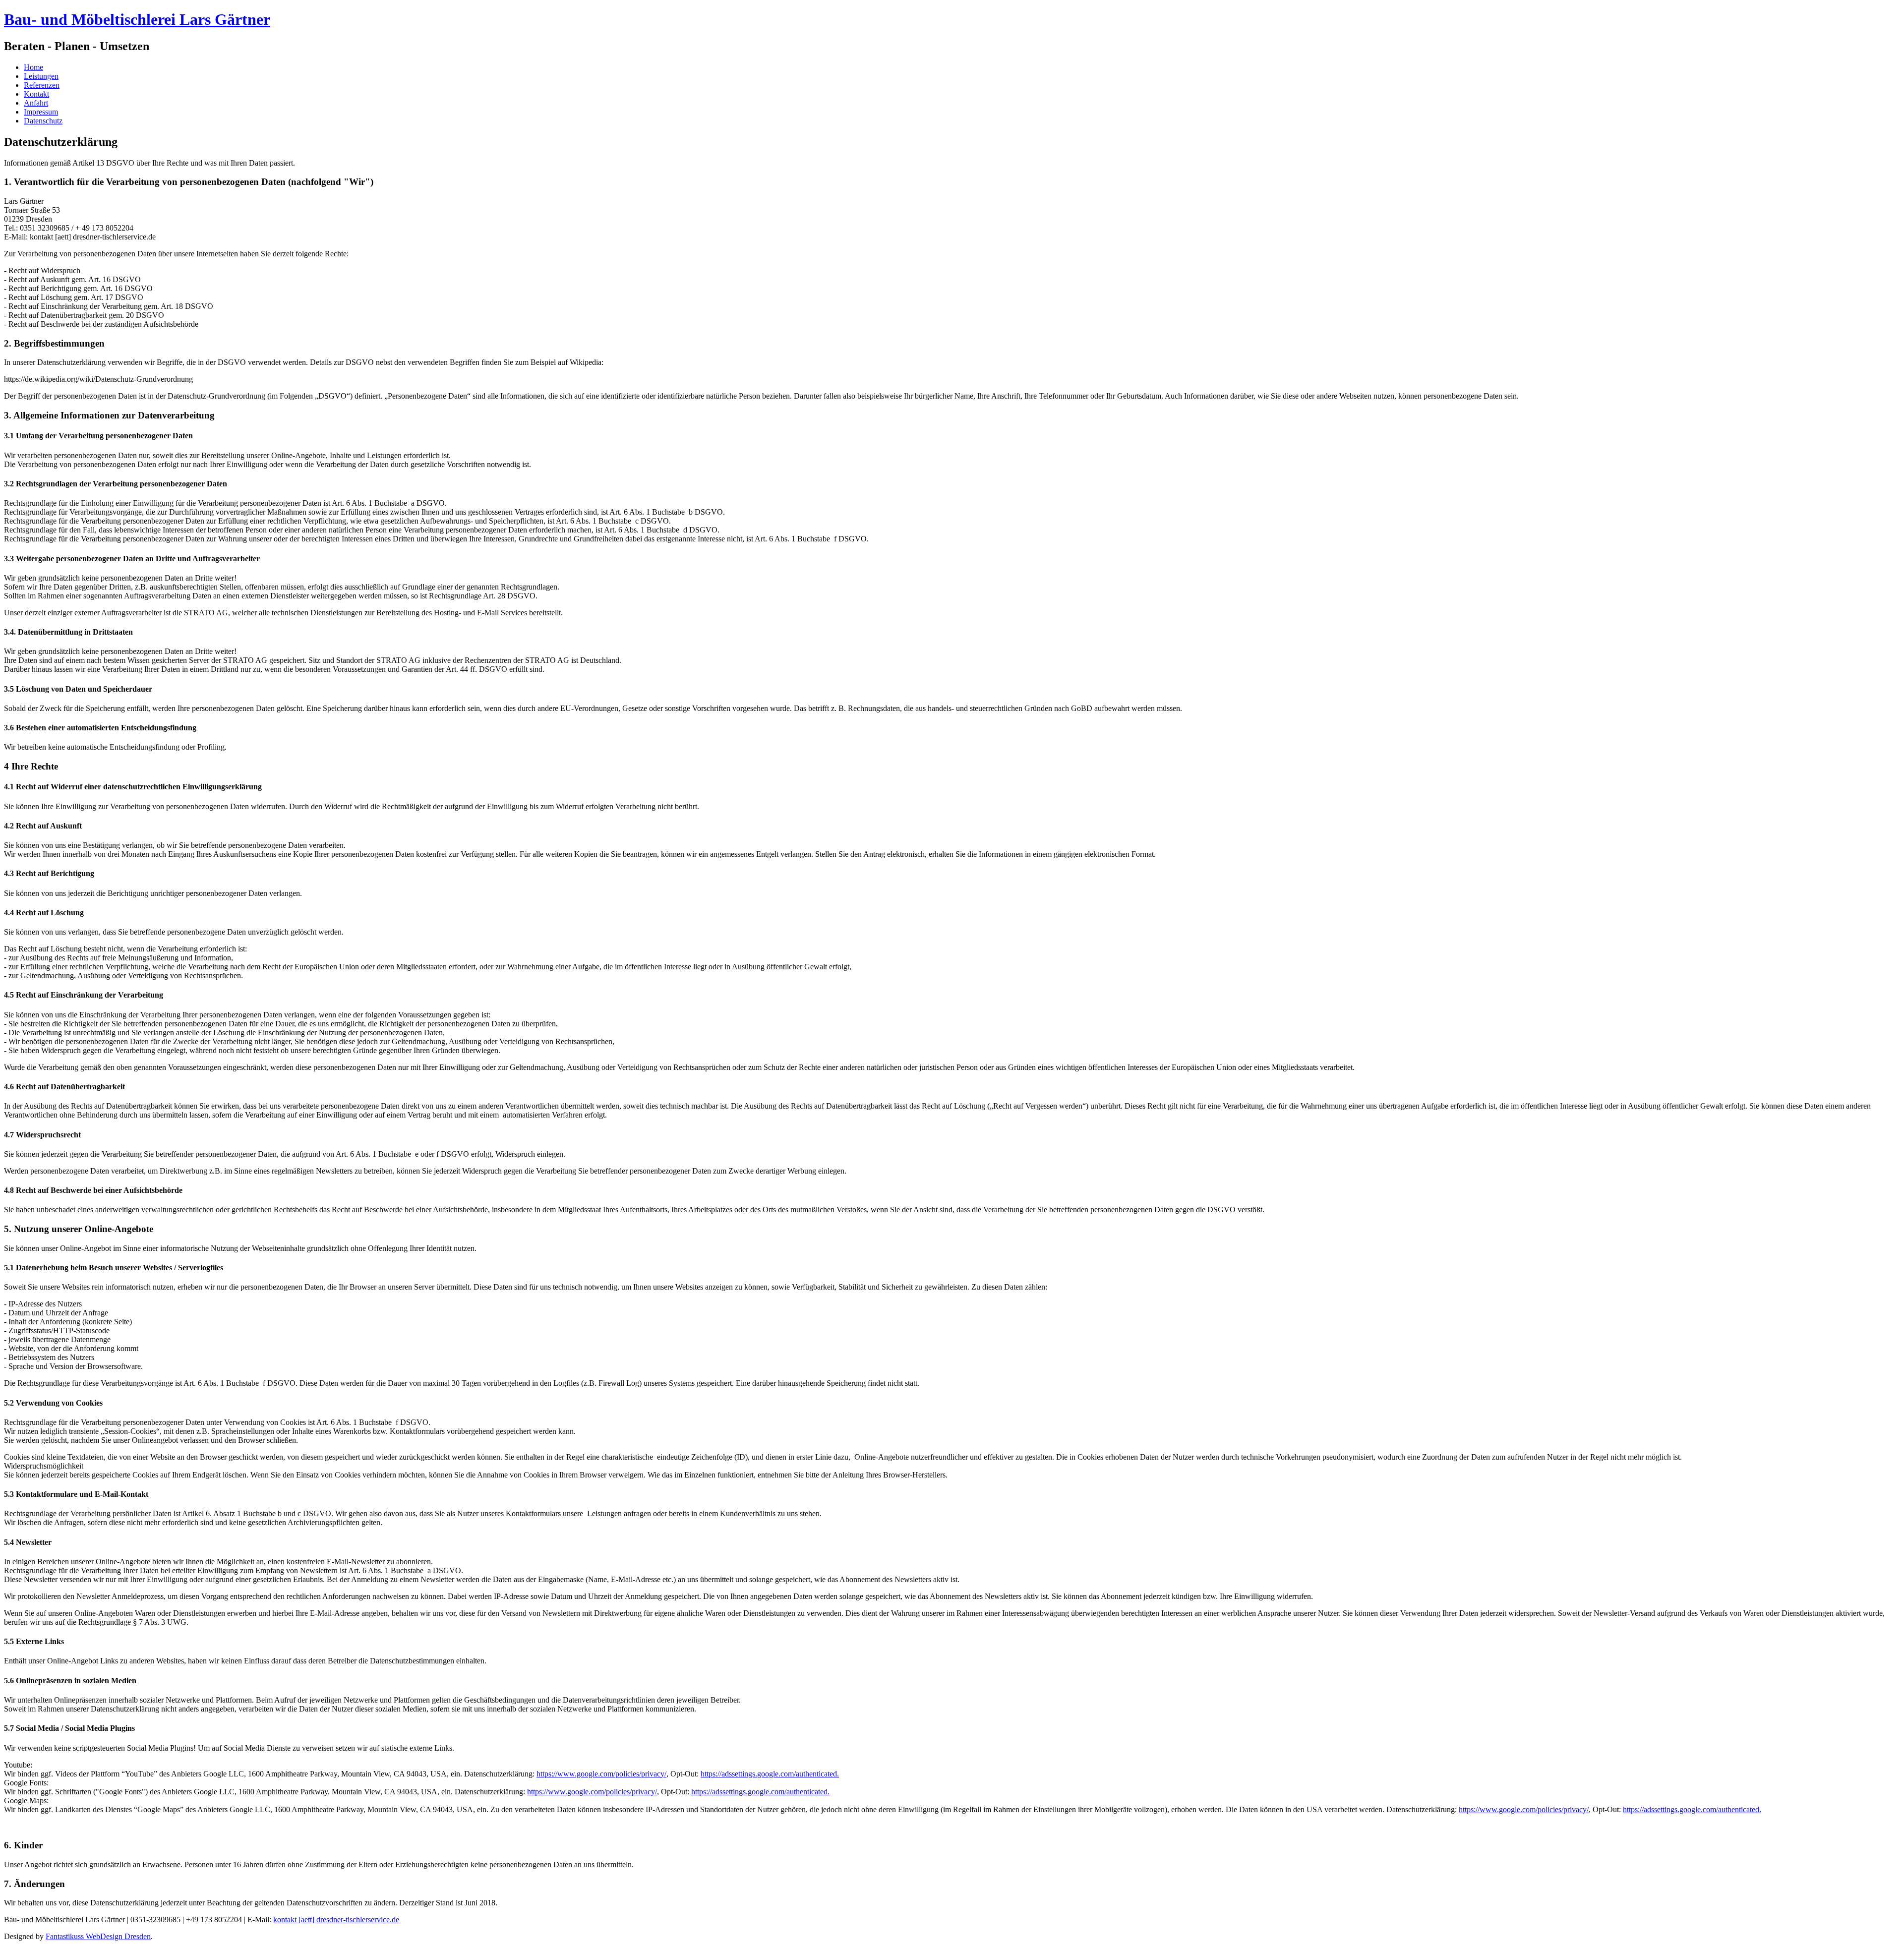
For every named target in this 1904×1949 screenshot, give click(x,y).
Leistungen (41, 76)
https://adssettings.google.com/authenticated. (770, 1774)
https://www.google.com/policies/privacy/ (601, 1774)
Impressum (41, 112)
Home (33, 67)
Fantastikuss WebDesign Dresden (98, 1936)
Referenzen (42, 85)
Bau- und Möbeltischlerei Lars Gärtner (137, 19)
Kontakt (36, 94)
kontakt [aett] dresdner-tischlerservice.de (336, 1919)
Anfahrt (36, 103)
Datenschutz (43, 121)
